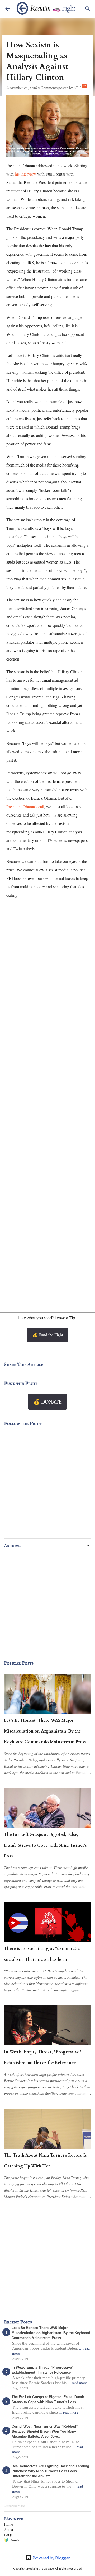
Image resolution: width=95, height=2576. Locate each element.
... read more (77, 2383)
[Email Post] (85, 88)
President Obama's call (25, 806)
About (9, 2529)
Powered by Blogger (51, 2558)
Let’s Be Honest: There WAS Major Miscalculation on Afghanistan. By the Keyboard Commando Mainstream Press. (45, 1731)
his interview (25, 174)
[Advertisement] (47, 1249)
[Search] (88, 9)
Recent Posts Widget (15, 2506)
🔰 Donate (12, 2540)
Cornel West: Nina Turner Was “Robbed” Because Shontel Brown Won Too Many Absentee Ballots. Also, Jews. (45, 2431)
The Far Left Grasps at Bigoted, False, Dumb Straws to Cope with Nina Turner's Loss (45, 1845)
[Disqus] (47, 982)
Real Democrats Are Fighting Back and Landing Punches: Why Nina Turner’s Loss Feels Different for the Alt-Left (50, 2471)
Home (8, 2524)
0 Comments (48, 88)
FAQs (8, 2535)
